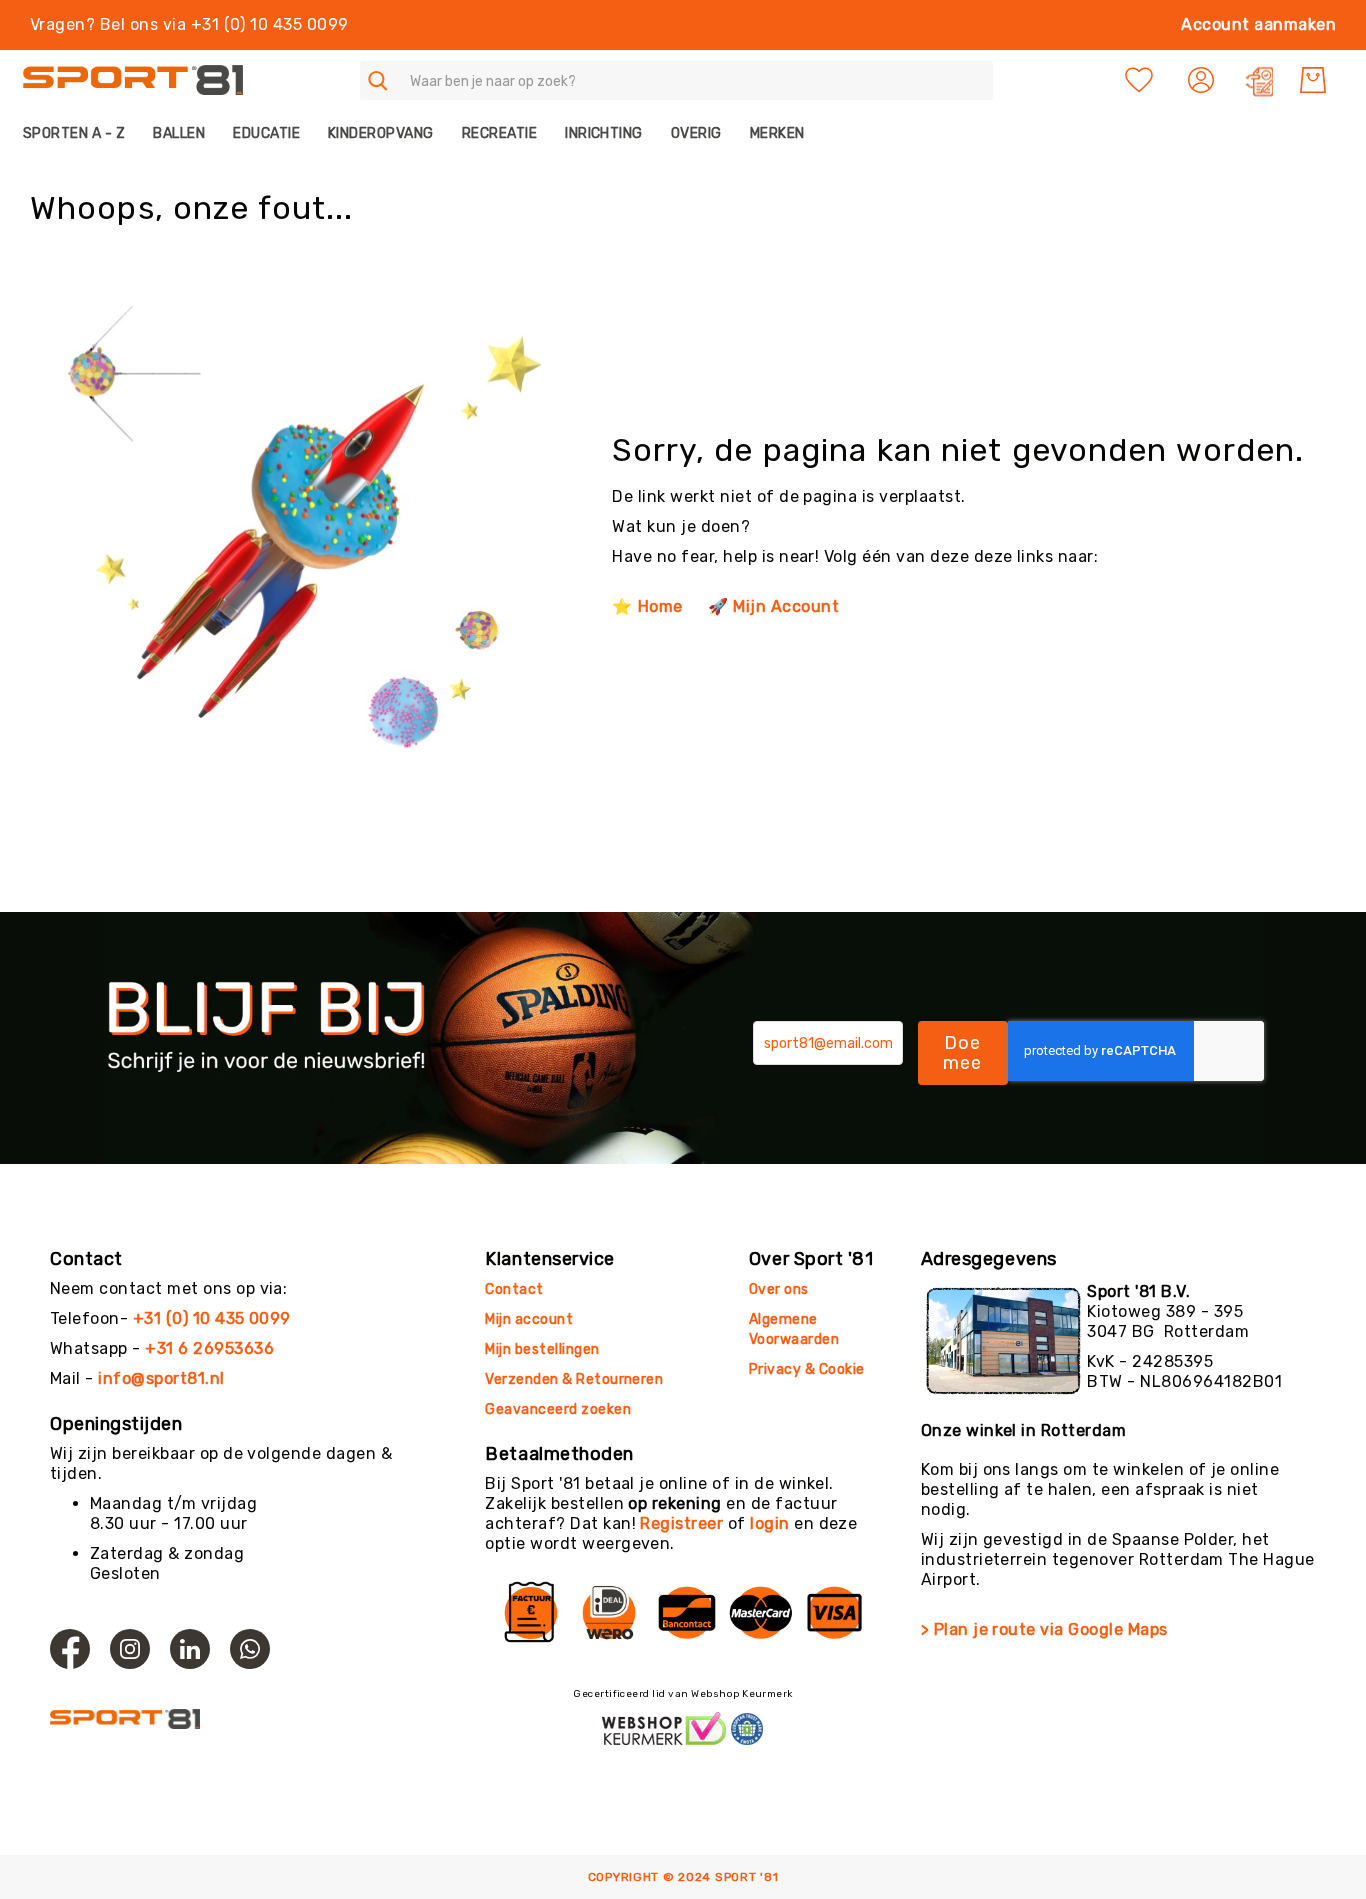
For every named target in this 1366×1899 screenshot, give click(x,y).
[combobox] (676, 80)
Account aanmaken (1258, 24)
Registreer (681, 1523)
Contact (514, 1289)
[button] (1203, 80)
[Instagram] (130, 1649)
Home (660, 606)
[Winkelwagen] (1313, 80)
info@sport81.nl (161, 1378)
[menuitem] (81, 133)
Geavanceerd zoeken (558, 1409)
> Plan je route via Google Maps (1044, 1629)
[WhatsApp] (250, 1649)
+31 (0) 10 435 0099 (212, 1318)
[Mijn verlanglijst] (1139, 80)
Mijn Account (786, 606)
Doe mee (963, 1053)
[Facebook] (70, 1649)
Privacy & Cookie (808, 1369)
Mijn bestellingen (542, 1349)
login (769, 1523)
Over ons (779, 1289)
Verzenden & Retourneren (574, 1379)
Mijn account (529, 1319)
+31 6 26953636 (209, 1348)
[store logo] (133, 80)
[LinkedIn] (190, 1649)
